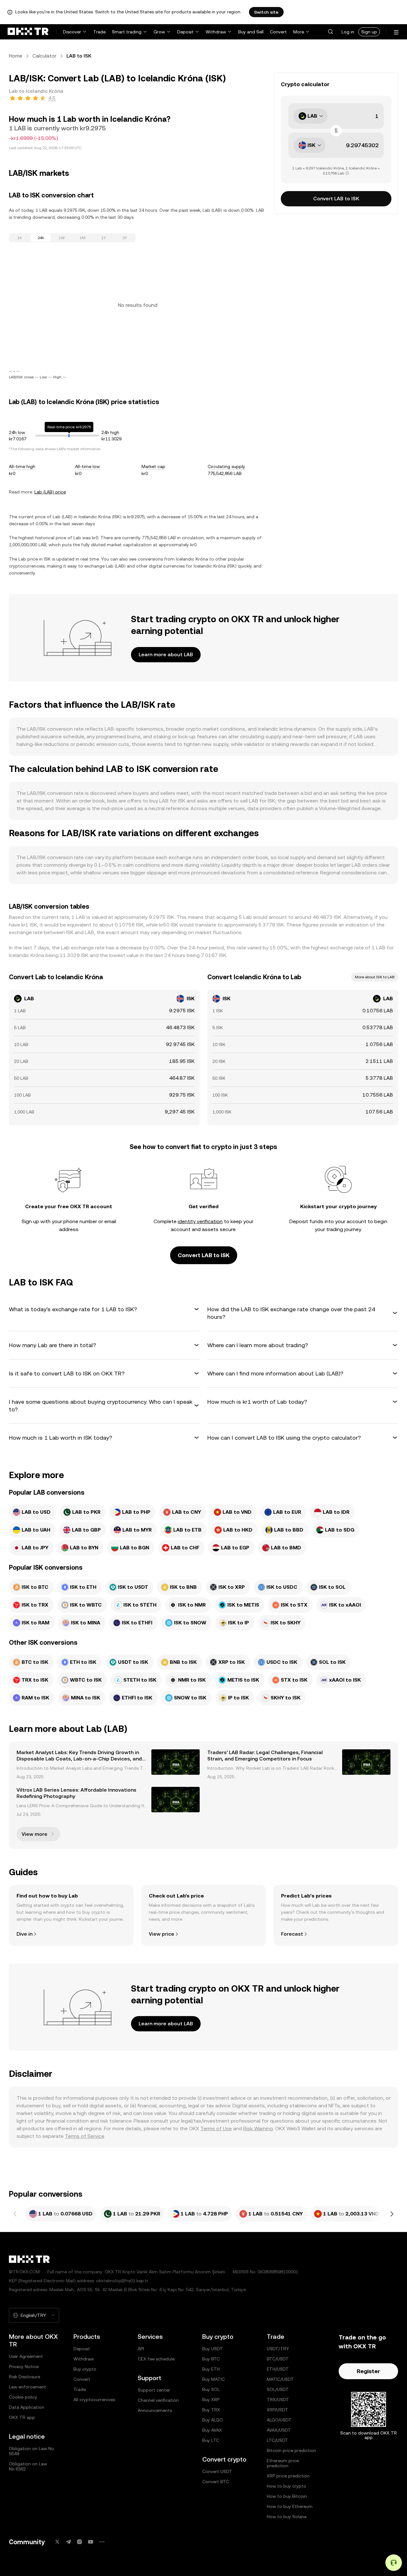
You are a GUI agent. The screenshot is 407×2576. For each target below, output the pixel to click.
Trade (99, 32)
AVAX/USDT (279, 2430)
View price (162, 1934)
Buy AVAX (212, 2430)
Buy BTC (211, 2359)
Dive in (24, 1934)
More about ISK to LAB (375, 977)
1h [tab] (20, 238)
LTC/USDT (277, 2440)
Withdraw (216, 32)
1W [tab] (62, 238)
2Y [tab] (125, 238)
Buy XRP (211, 2400)
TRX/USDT (278, 2400)
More (299, 32)
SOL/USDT (278, 2389)
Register (368, 2371)
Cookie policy (23, 2397)
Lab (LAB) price (50, 492)
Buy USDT (213, 2349)
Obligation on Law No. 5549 (32, 2451)
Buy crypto (85, 2369)
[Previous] (15, 2214)
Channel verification (158, 2400)
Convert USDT (217, 2471)
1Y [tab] (104, 238)
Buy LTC (211, 2440)
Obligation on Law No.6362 (28, 2466)
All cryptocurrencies (94, 2400)
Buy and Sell (251, 32)
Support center (154, 2390)
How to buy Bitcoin (287, 2496)
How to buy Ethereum (290, 2506)
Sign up (369, 32)
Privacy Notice (24, 2366)
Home (16, 56)
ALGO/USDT (279, 2420)
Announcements (155, 2410)
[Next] (392, 2214)
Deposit (185, 32)
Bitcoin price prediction (291, 2450)
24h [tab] (41, 238)
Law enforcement (28, 2387)
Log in (348, 32)
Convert (278, 32)
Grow (159, 32)
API (141, 2349)
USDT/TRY (278, 2349)
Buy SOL (211, 2389)
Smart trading (127, 32)
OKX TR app (22, 2417)
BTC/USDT (278, 2359)
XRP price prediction (288, 2476)
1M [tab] (83, 238)
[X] (57, 2542)
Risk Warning (258, 2128)
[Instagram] (79, 2542)
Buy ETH (211, 2369)
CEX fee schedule (156, 2359)
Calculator (44, 56)
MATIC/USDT (280, 2379)
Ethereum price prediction (283, 2463)
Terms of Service (84, 2136)
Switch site (266, 12)
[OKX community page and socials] (102, 2542)
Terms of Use (216, 2128)
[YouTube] (91, 2542)
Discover (72, 32)
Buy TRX (211, 2410)
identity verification (200, 1221)
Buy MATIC (214, 2379)
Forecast (292, 1934)
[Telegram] (68, 2542)
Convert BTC (216, 2482)
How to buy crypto (286, 2486)
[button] (330, 32)
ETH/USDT (278, 2369)
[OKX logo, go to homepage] (28, 32)
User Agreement (26, 2356)
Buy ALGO (213, 2420)
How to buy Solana (287, 2517)
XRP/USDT (277, 2410)
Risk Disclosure (24, 2377)
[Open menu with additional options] (396, 32)
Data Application (27, 2407)
